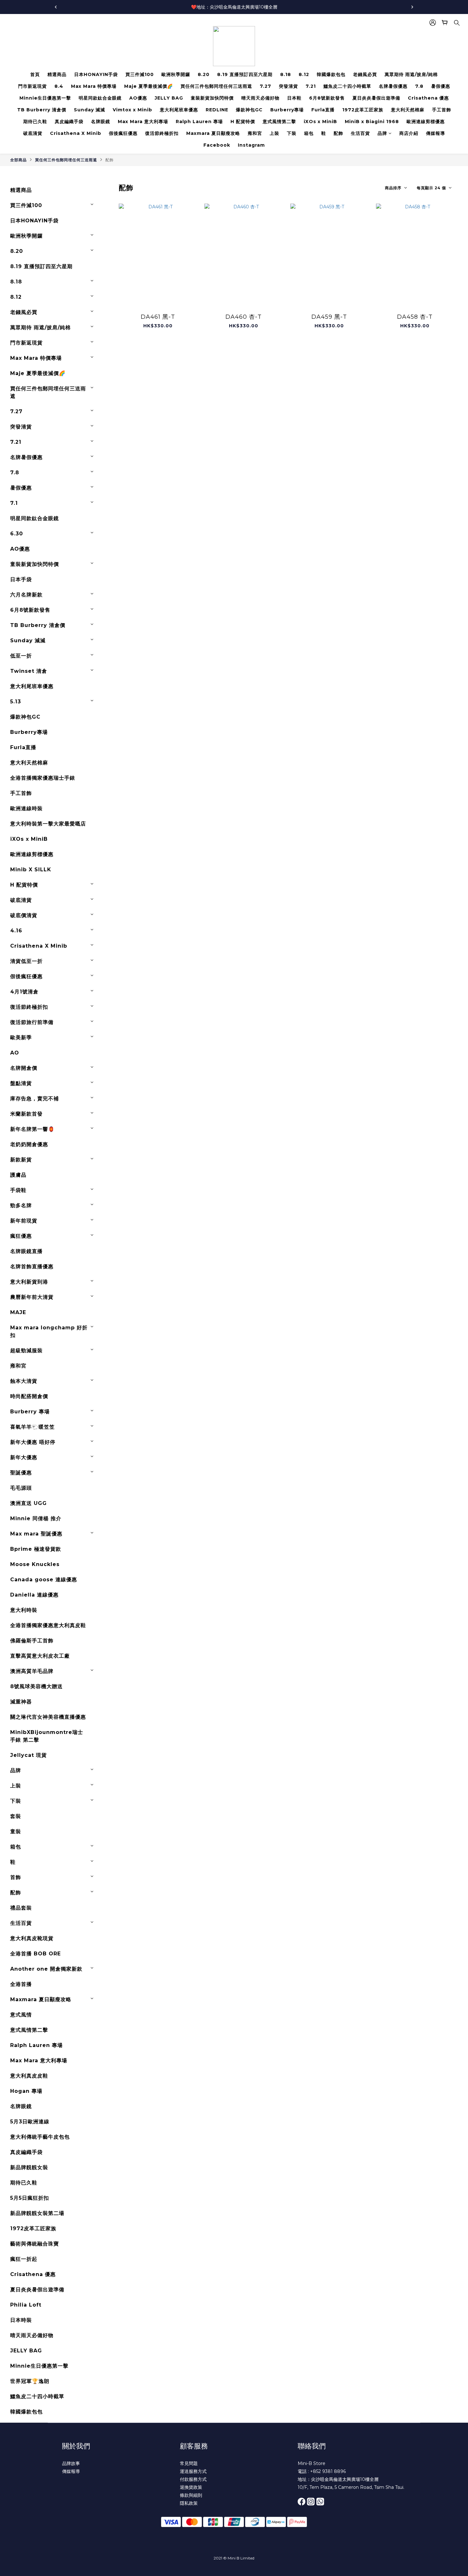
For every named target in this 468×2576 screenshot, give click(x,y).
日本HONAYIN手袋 (96, 74)
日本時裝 (21, 2320)
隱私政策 (189, 2503)
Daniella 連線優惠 (34, 1595)
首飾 (16, 1877)
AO (15, 1053)
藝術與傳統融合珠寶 (35, 2244)
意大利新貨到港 (29, 1282)
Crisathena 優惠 (428, 98)
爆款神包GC (249, 110)
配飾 (338, 133)
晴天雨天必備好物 (260, 98)
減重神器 (21, 1702)
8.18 (286, 74)
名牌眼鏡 (101, 122)
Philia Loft (26, 2305)
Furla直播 (323, 110)
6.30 (17, 534)
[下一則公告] (412, 7)
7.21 (311, 86)
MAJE (18, 1312)
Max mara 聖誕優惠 (36, 1534)
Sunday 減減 (89, 110)
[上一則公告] (56, 7)
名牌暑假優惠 (393, 86)
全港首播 (21, 1984)
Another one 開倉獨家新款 (46, 1969)
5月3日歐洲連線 (30, 2122)
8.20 (204, 74)
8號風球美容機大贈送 (36, 1686)
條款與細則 (191, 2495)
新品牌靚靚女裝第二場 (37, 2213)
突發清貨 (288, 86)
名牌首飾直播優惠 (32, 1267)
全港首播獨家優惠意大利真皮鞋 (48, 1625)
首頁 (35, 74)
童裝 (16, 1831)
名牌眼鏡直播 (26, 1251)
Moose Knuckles (35, 1564)
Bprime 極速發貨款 (36, 1549)
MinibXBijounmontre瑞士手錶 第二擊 (47, 1736)
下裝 (292, 133)
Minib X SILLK (31, 870)
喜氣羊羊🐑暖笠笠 (32, 1427)
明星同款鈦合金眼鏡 (100, 98)
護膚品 (18, 1175)
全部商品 (18, 160)
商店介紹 (409, 133)
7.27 (266, 86)
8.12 (304, 74)
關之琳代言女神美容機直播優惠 (48, 1717)
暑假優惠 (441, 86)
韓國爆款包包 (331, 74)
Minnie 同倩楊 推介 (36, 1518)
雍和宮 (255, 133)
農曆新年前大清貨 (32, 1297)
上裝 (274, 133)
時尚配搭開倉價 (29, 1396)
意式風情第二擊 (279, 122)
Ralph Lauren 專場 (199, 122)
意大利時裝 (24, 1610)
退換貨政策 (191, 2487)
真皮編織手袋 (69, 122)
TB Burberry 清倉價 (42, 110)
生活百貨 (360, 133)
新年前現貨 (24, 1221)
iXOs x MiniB (320, 122)
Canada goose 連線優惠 (44, 1580)
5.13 (16, 702)
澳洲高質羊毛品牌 (32, 1671)
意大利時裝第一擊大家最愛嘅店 (48, 824)
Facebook (217, 145)
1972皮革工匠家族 (363, 110)
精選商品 (57, 74)
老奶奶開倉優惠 (29, 1144)
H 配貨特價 (243, 122)
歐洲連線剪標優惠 (426, 122)
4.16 (16, 931)
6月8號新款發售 (327, 98)
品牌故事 (71, 2463)
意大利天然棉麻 (408, 110)
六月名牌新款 (26, 595)
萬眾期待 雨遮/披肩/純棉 (411, 74)
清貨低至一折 (26, 961)
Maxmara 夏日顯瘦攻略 (213, 133)
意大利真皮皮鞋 (29, 2076)
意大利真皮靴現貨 (32, 1938)
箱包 (309, 133)
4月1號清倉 (24, 992)
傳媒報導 (436, 133)
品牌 (382, 133)
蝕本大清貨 (24, 1381)
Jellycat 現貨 (28, 1755)
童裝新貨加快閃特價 (212, 98)
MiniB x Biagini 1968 (372, 122)
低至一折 (21, 656)
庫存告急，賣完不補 (35, 1099)
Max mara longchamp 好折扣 (49, 1331)
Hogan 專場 (26, 2091)
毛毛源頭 (21, 1488)
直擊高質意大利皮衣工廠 (40, 1656)
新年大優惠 (24, 1457)
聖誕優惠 (21, 1473)
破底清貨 (33, 133)
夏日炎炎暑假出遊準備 (376, 98)
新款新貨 (21, 1160)
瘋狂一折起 (24, 2259)
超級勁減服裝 (26, 1351)
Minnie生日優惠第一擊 (45, 98)
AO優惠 (138, 98)
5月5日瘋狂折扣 (30, 2198)
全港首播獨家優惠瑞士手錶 (43, 778)
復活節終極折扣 (162, 133)
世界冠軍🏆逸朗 (30, 2381)
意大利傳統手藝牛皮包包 (40, 2137)
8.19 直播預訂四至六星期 (245, 74)
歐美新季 (21, 1037)
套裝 (16, 1816)
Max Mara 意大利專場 (143, 122)
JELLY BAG (169, 98)
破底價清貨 (24, 915)
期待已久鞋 (35, 122)
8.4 (59, 86)
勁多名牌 (21, 1205)
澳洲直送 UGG (28, 1503)
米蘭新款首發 (26, 1114)
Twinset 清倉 (29, 671)
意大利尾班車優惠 (179, 110)
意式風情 (21, 2015)
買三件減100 (140, 74)
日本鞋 (294, 98)
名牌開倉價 (24, 1068)
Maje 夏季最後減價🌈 (149, 86)
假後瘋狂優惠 (123, 133)
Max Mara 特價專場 (94, 86)
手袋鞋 (18, 1190)
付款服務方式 (193, 2479)
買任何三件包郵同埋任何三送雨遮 (216, 86)
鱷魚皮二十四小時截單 (347, 86)
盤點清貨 (21, 1083)
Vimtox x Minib (132, 110)
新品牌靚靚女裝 (29, 2167)
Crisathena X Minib (76, 133)
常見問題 (189, 2463)
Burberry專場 (287, 110)
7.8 (419, 86)
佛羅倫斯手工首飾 (32, 1641)
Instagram (251, 145)
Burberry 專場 (30, 1412)
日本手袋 (21, 579)
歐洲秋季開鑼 (176, 74)
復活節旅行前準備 (32, 1022)
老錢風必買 (365, 74)
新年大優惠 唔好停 (33, 1442)
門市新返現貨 (32, 86)
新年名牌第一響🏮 (32, 1129)
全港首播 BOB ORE (35, 1954)
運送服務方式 (193, 2471)
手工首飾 (442, 110)
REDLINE (217, 110)
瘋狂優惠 (21, 1236)
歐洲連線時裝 (26, 808)
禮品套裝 (21, 1908)
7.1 (14, 503)
